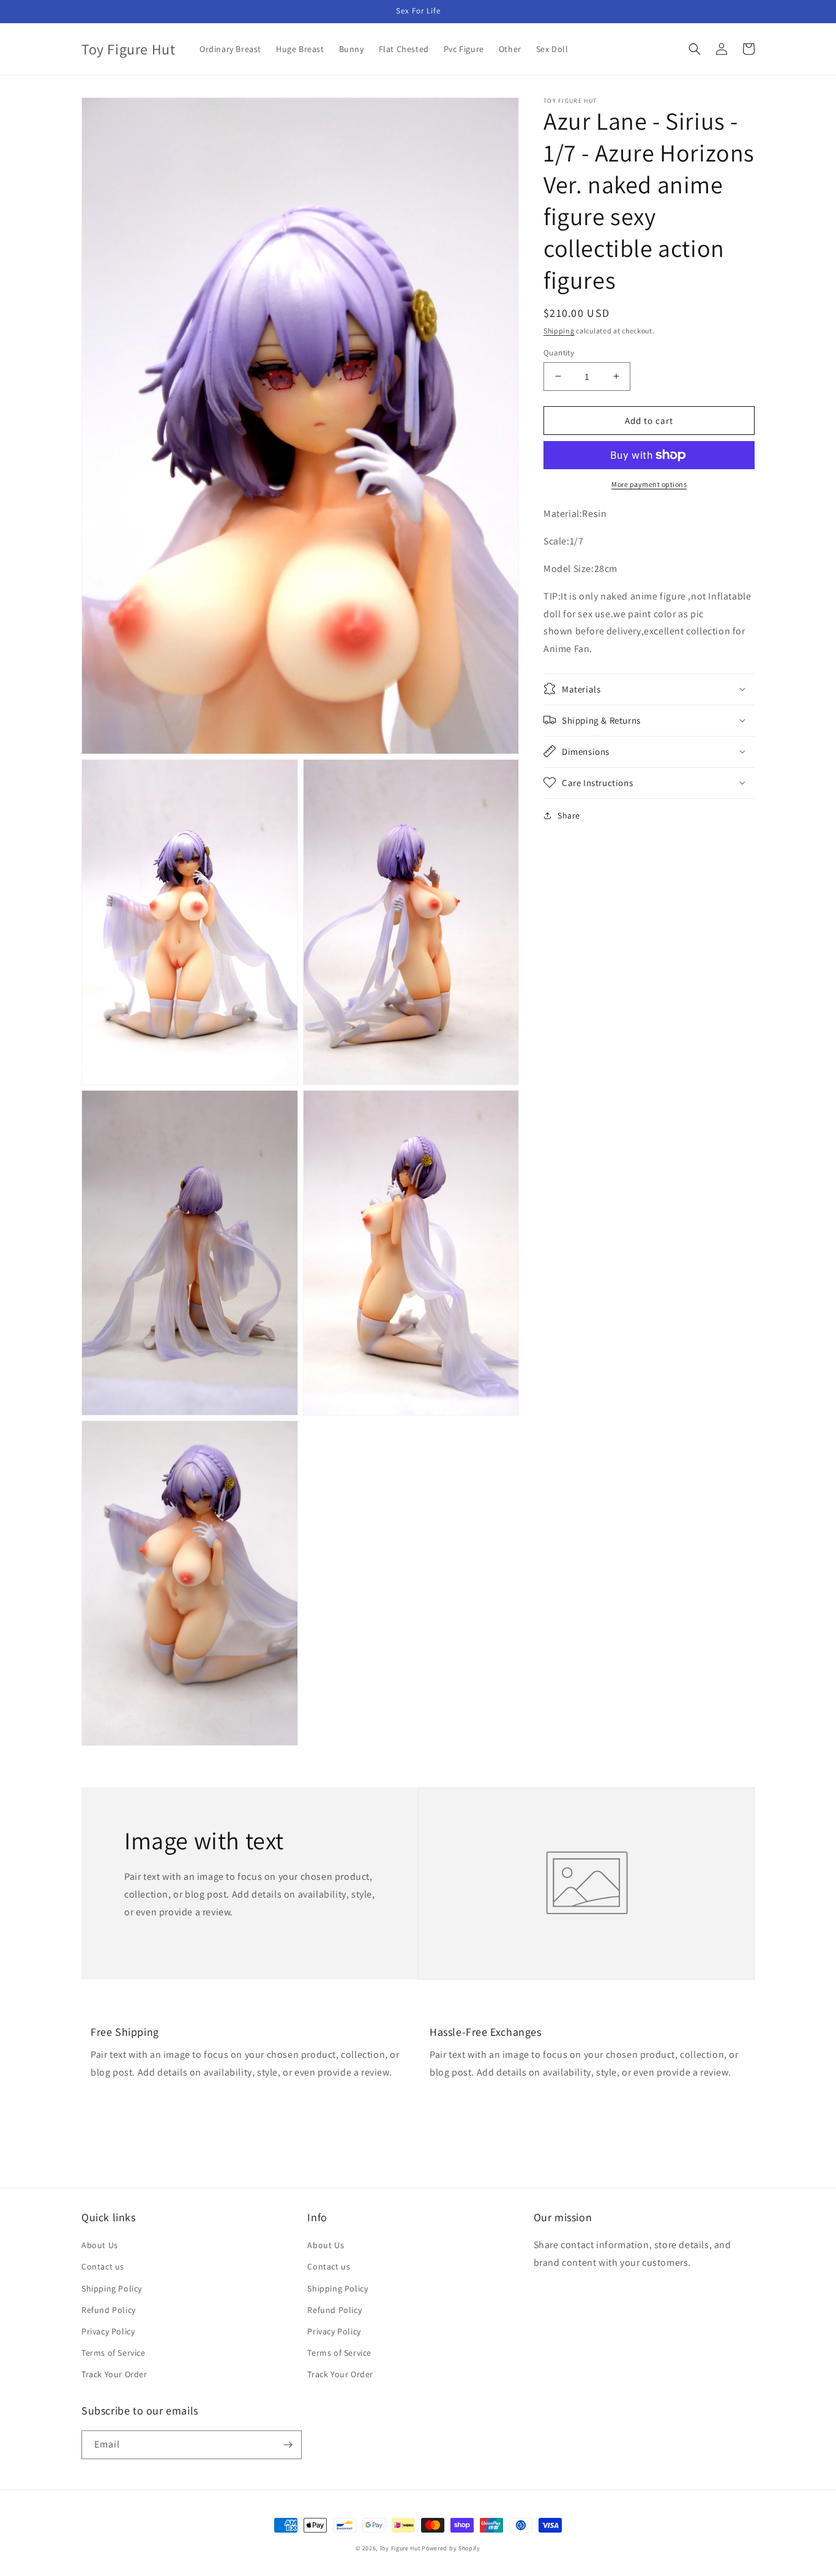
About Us (100, 2245)
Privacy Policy (108, 2331)
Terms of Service (114, 2353)
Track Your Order (114, 2374)
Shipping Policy (112, 2288)
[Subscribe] (288, 2445)
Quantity (559, 352)
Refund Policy (109, 2310)
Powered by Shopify (451, 2548)
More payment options (649, 484)
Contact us (103, 2266)
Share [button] (569, 815)
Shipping (559, 331)
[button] (695, 49)
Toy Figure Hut (400, 2548)
